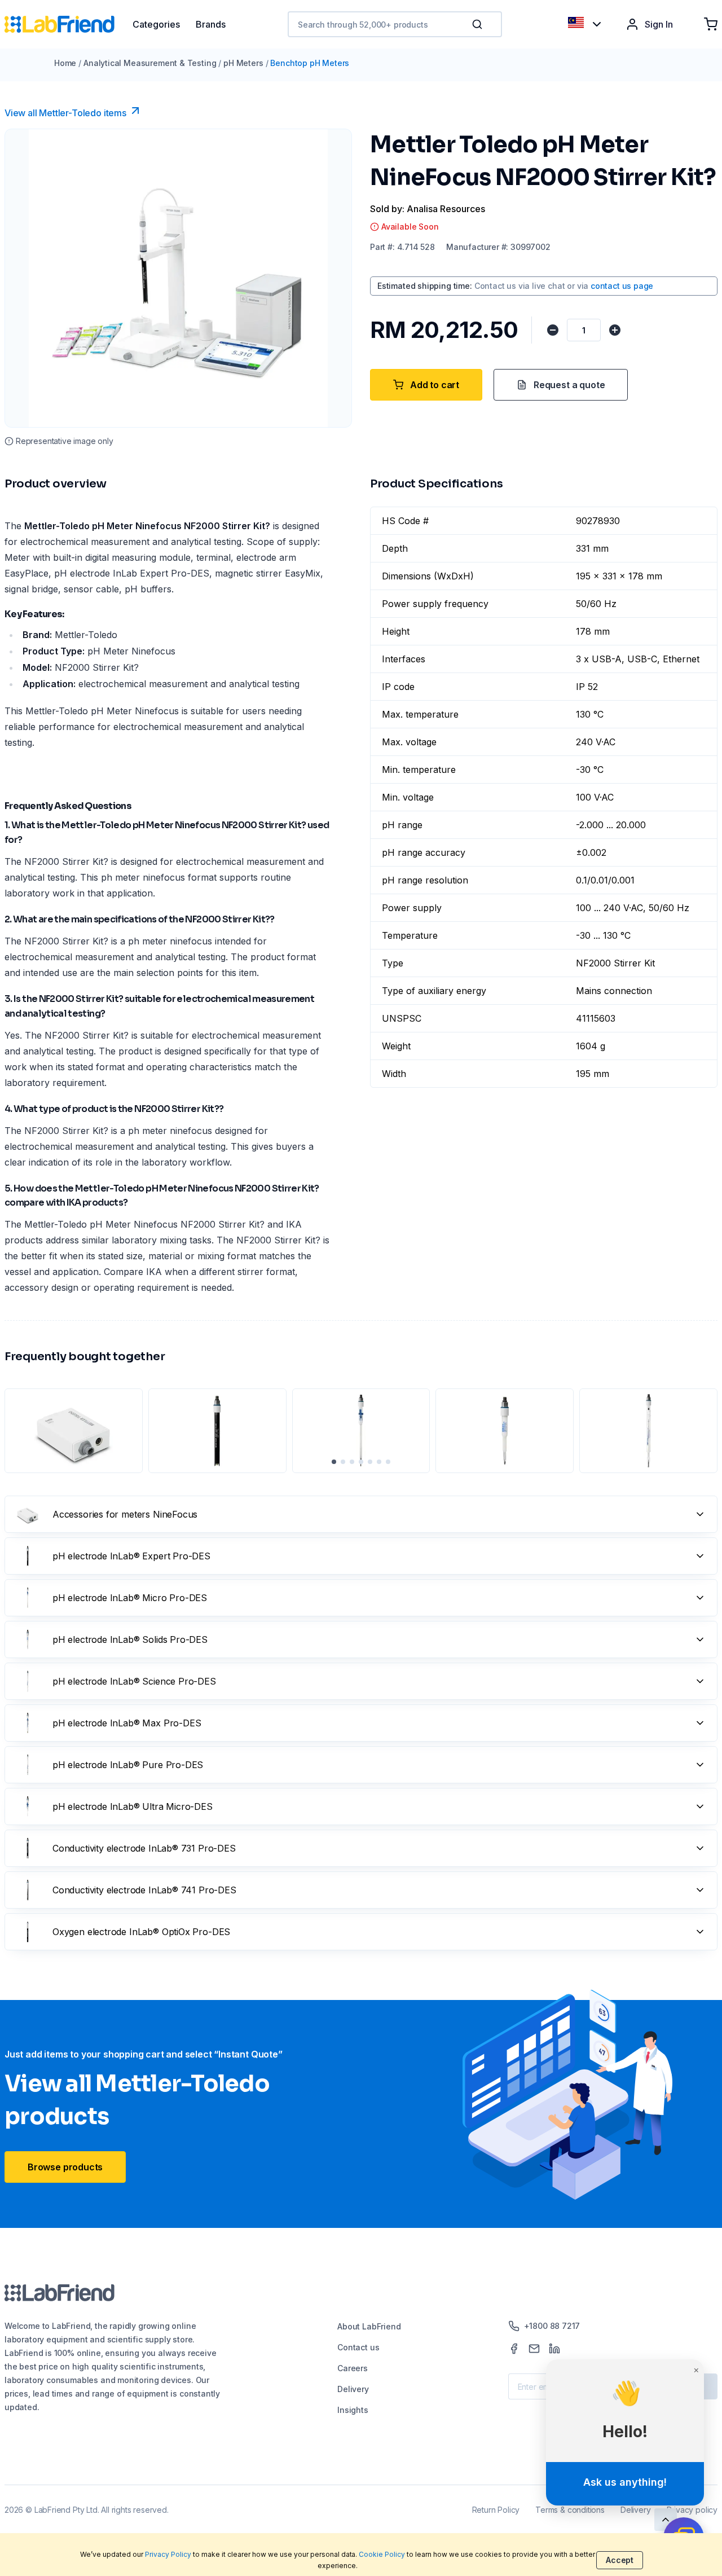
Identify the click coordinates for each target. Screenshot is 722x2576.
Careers (353, 2368)
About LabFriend (369, 2326)
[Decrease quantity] (553, 330)
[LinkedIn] (554, 2349)
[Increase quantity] (615, 330)
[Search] (478, 24)
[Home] (69, 24)
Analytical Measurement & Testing (150, 63)
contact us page (622, 286)
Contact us (358, 2347)
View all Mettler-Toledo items (65, 113)
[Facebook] (514, 2349)
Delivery (353, 2389)
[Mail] (534, 2349)
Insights (353, 2410)
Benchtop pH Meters (310, 63)
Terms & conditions (570, 2510)
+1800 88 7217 (552, 2326)
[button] (479, 24)
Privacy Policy (168, 2554)
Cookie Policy (382, 2554)
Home (65, 63)
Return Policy (496, 2510)
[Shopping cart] (711, 24)
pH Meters (243, 63)
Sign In (659, 24)
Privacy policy (692, 2510)
